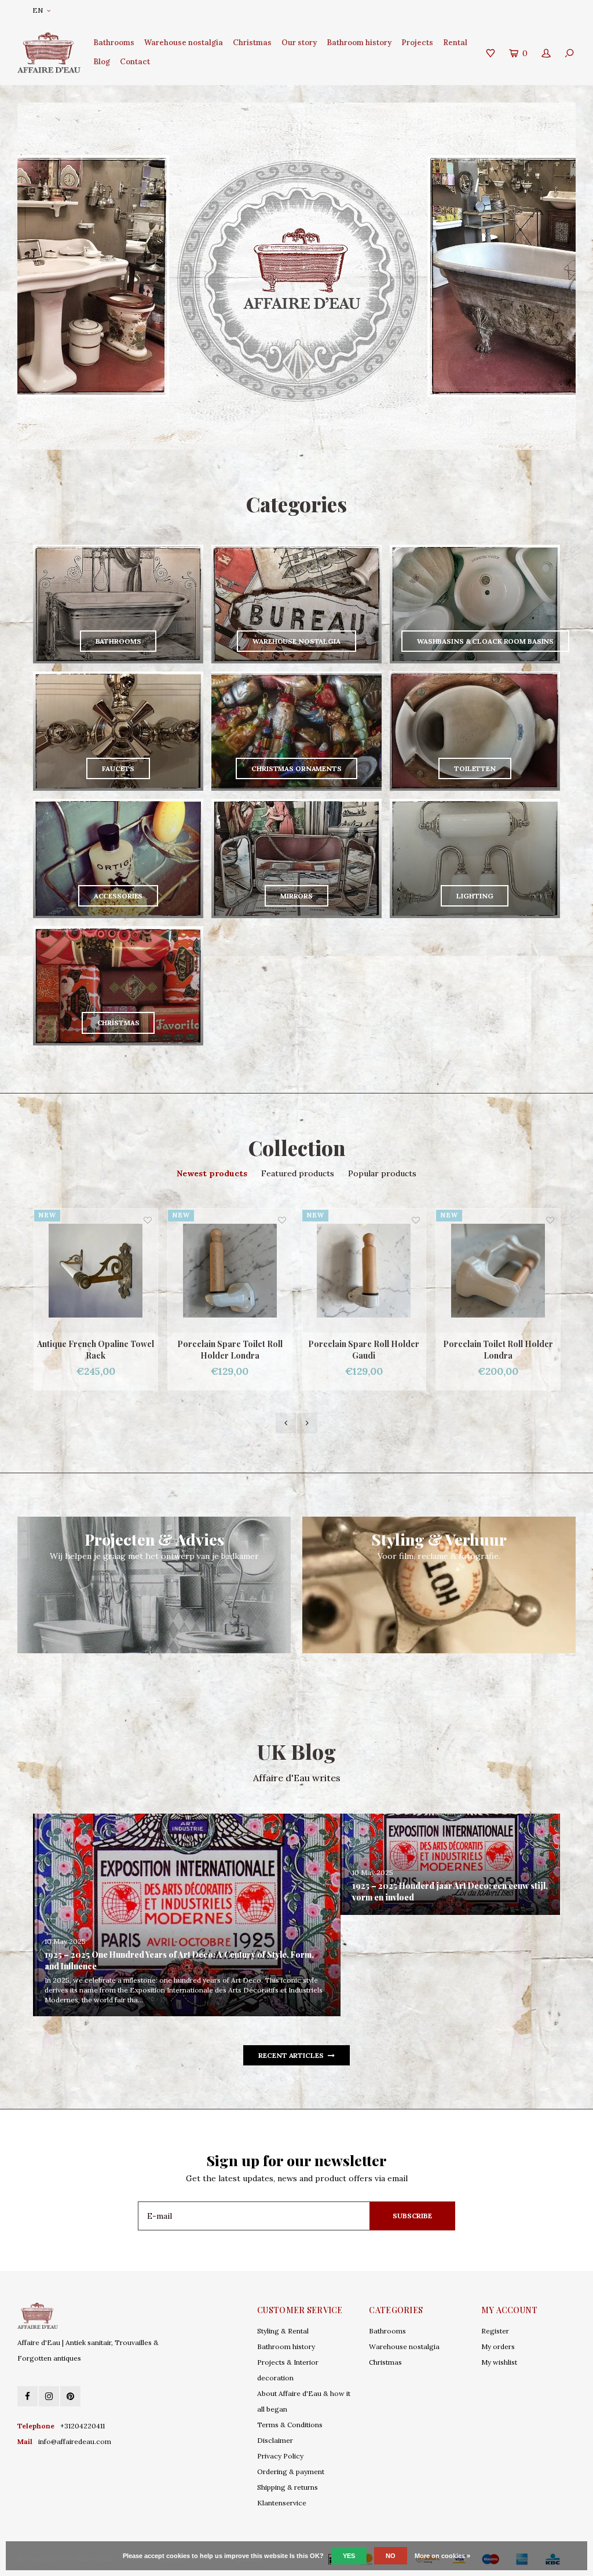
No (391, 2556)
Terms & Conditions (290, 2425)
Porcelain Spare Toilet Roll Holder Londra (96, 1350)
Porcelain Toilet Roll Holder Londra (364, 1350)
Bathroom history (359, 43)
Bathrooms (114, 43)
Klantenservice (282, 2503)
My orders (498, 2346)
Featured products (298, 1173)
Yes (349, 2556)
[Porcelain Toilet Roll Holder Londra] (364, 1271)
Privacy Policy (280, 2456)
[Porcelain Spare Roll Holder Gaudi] (230, 1271)
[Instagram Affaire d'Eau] (49, 2396)
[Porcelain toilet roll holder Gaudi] (498, 1271)
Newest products (212, 1173)
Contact (135, 62)
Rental (455, 43)
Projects (417, 43)
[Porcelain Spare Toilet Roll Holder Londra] (96, 1271)
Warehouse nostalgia (184, 43)
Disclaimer (275, 2440)
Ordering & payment (291, 2472)
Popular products (382, 1173)
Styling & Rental (283, 2331)
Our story (299, 43)
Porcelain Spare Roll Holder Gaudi (229, 1350)
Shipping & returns (288, 2487)
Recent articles (291, 2055)
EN (38, 10)
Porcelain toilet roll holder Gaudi (498, 1350)
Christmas (252, 43)
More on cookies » (442, 2556)
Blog (102, 62)
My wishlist (499, 2362)
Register (495, 2331)
